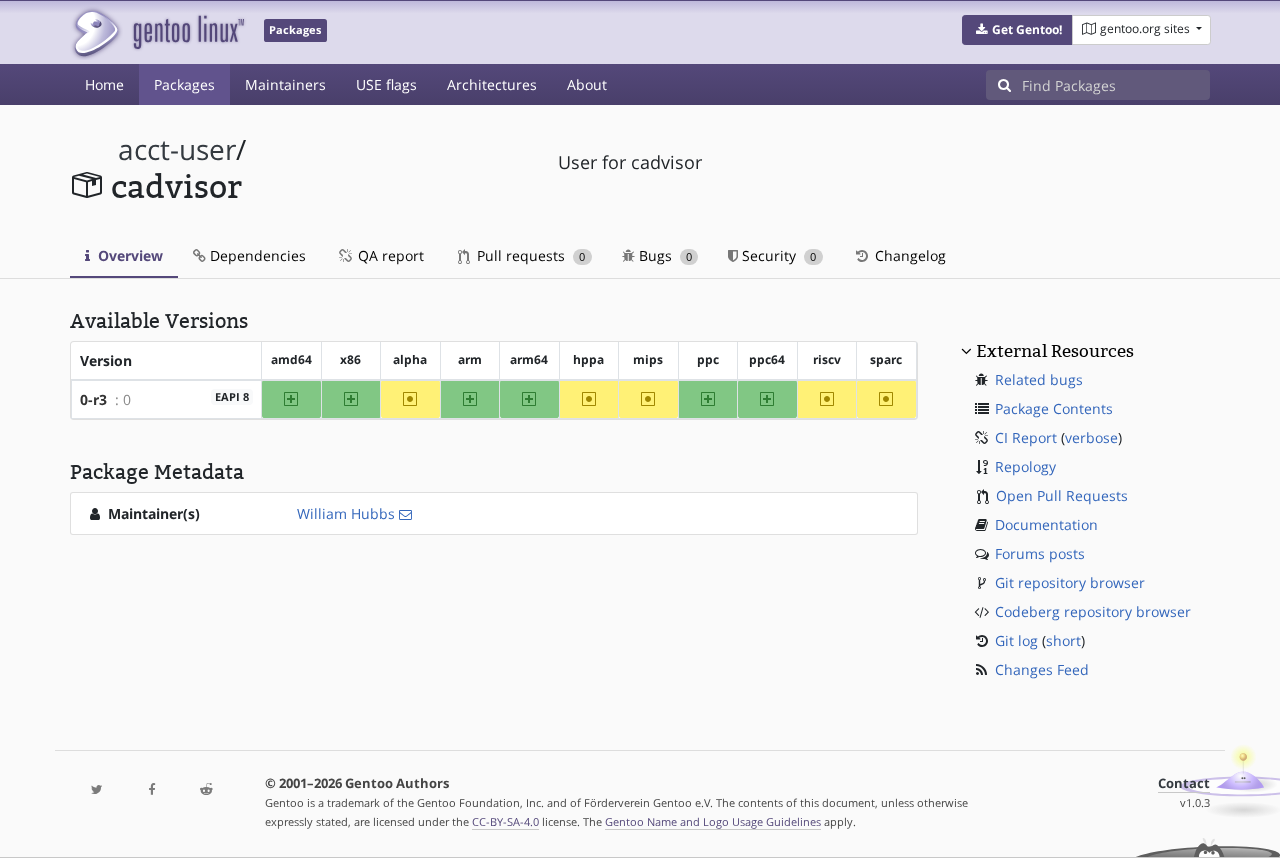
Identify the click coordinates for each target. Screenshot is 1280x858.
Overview (128, 255)
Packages (184, 84)
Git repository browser (1070, 582)
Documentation (1046, 524)
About (587, 84)
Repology (1025, 466)
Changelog (908, 255)
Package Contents (1054, 408)
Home (104, 84)
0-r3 (93, 399)
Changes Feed (1042, 669)
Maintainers (285, 84)
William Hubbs (346, 513)
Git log (1016, 640)
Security (777, 255)
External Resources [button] (1055, 351)
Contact (1184, 783)
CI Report (1026, 437)
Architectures (492, 84)
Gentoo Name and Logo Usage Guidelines (713, 821)
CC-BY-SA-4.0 (505, 821)
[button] (1017, 30)
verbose (1091, 437)
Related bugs (1039, 379)
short (1063, 640)
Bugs (663, 255)
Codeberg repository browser (1093, 611)
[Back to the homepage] (157, 32)
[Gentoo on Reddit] (206, 790)
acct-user (177, 149)
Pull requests (529, 255)
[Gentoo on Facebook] (151, 790)
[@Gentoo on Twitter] (97, 790)
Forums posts (1040, 553)
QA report (389, 255)
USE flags (386, 84)
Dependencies (256, 255)
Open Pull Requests (1062, 495)
